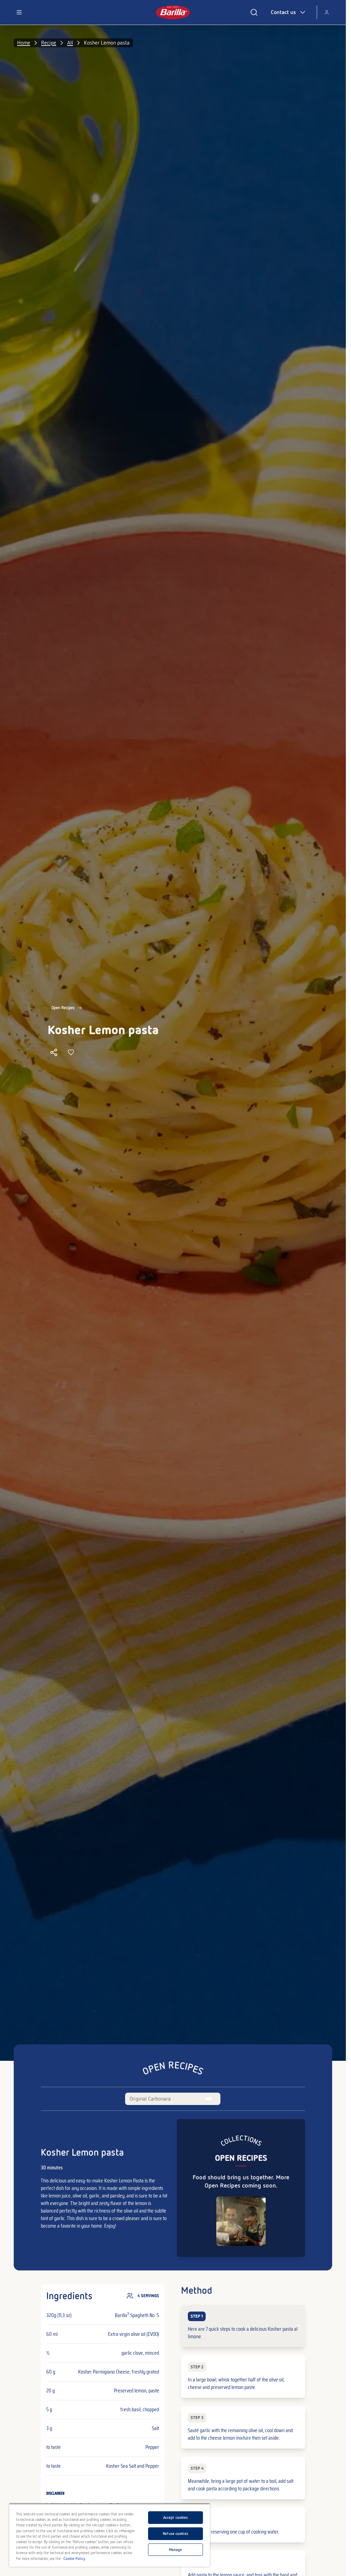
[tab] (150, 2099)
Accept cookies (176, 2517)
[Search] (254, 12)
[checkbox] (243, 2326)
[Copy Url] (54, 1052)
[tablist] (173, 2099)
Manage (176, 2550)
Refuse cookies (175, 2534)
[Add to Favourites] (71, 1052)
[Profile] (327, 12)
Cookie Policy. (75, 2559)
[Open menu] (19, 12)
